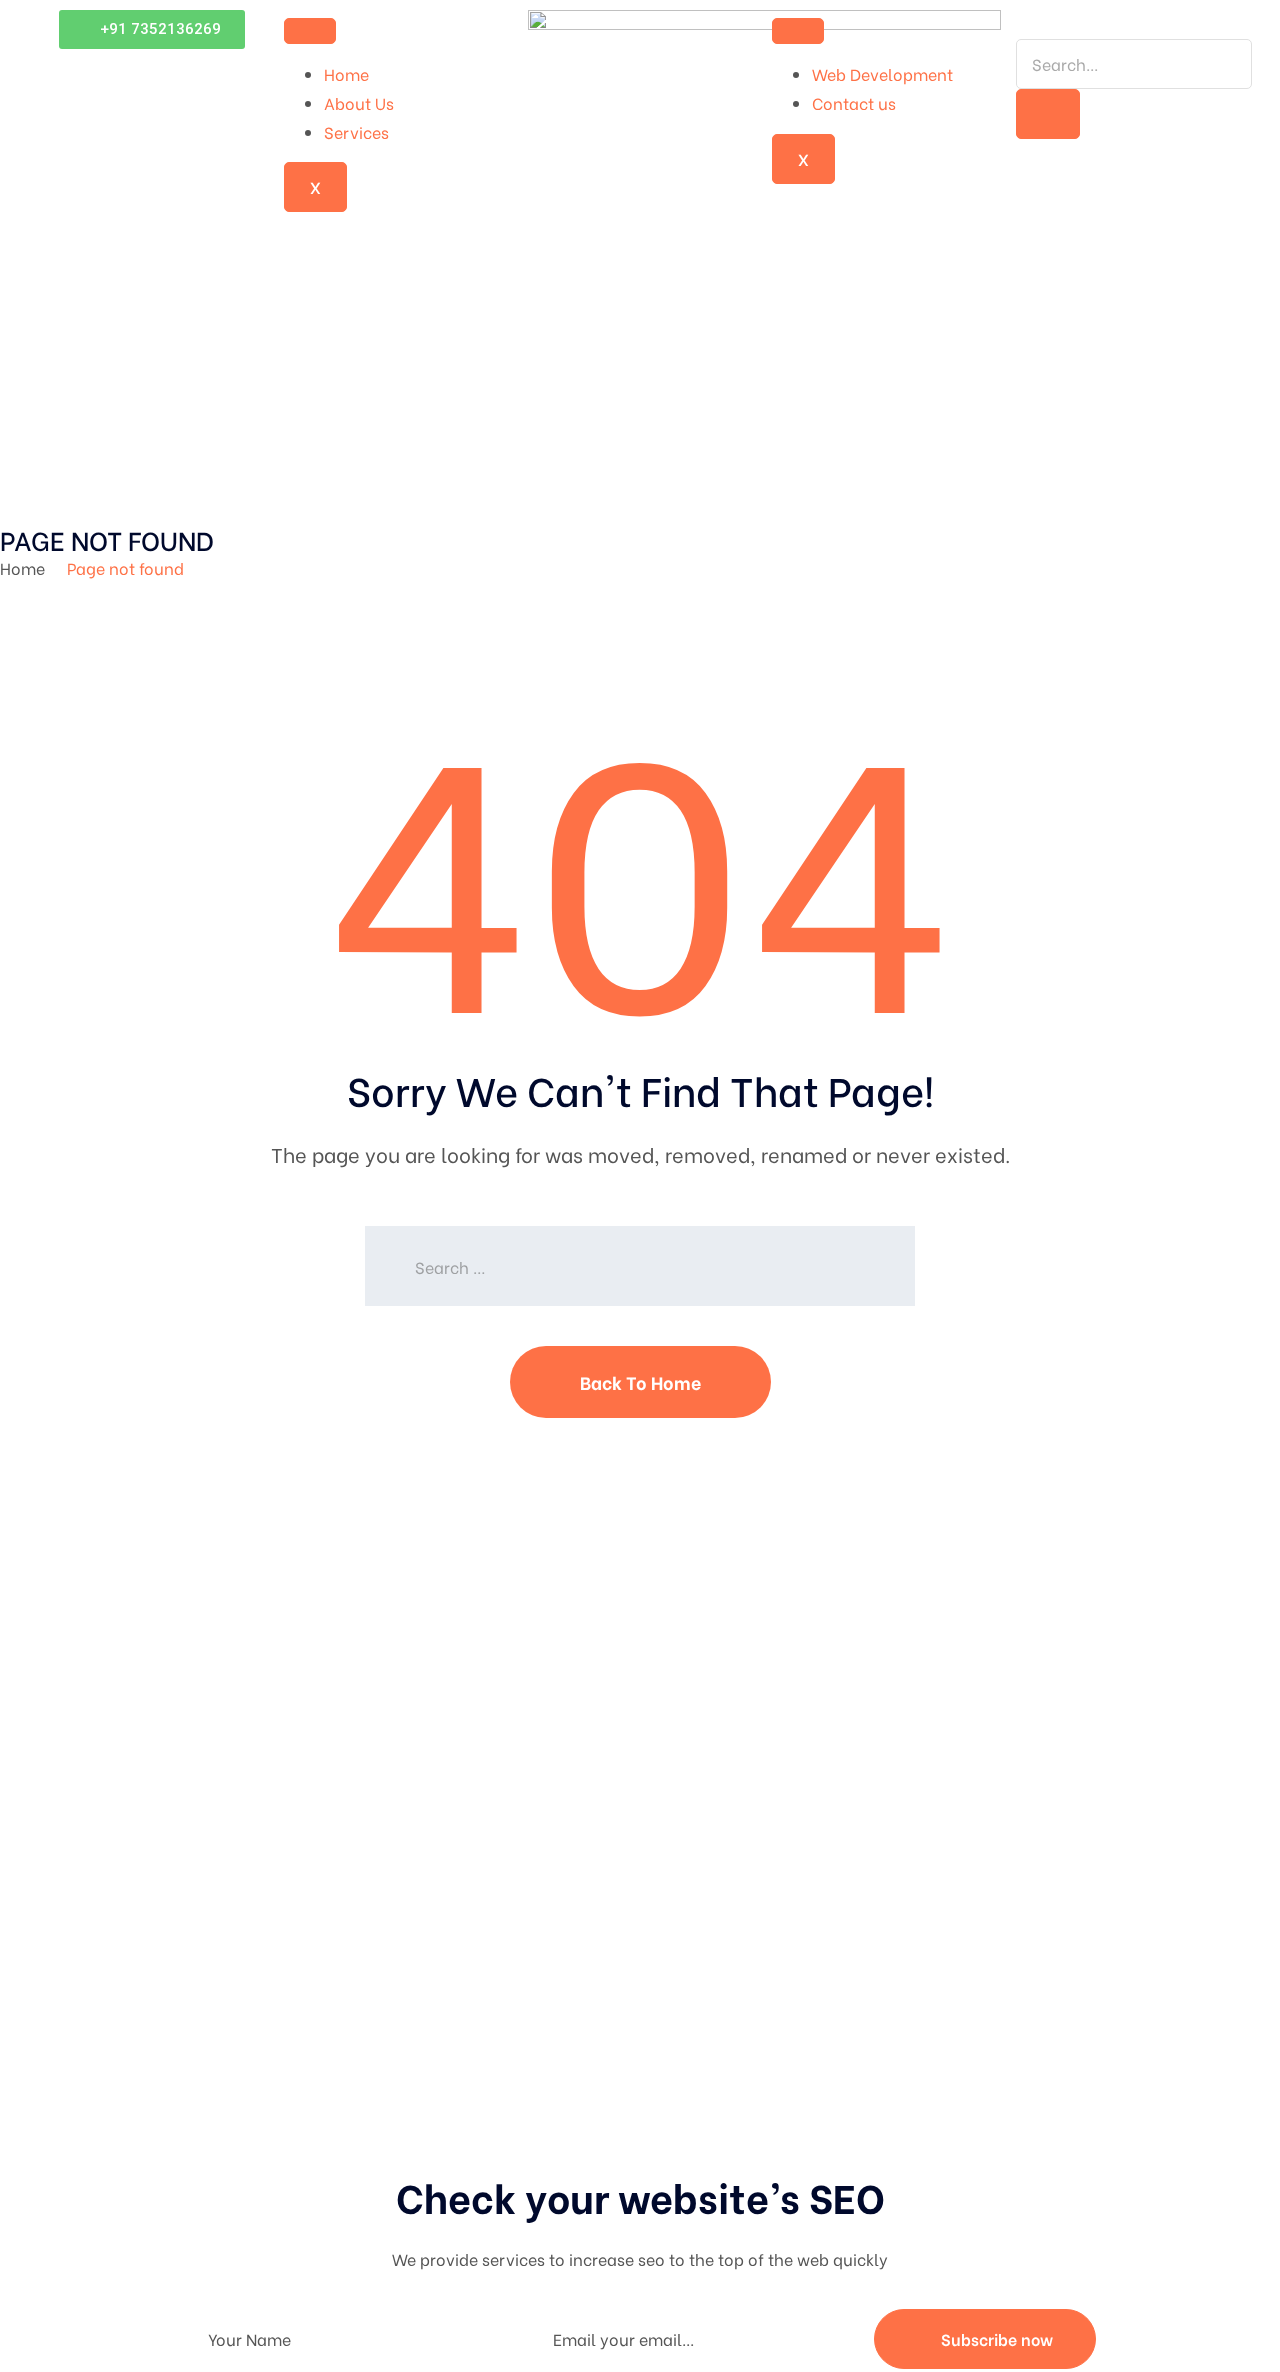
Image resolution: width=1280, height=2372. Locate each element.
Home (346, 73)
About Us (359, 102)
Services (356, 131)
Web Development (882, 73)
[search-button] (1048, 114)
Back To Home (640, 1381)
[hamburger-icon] (310, 31)
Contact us (854, 102)
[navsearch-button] (1022, 23)
